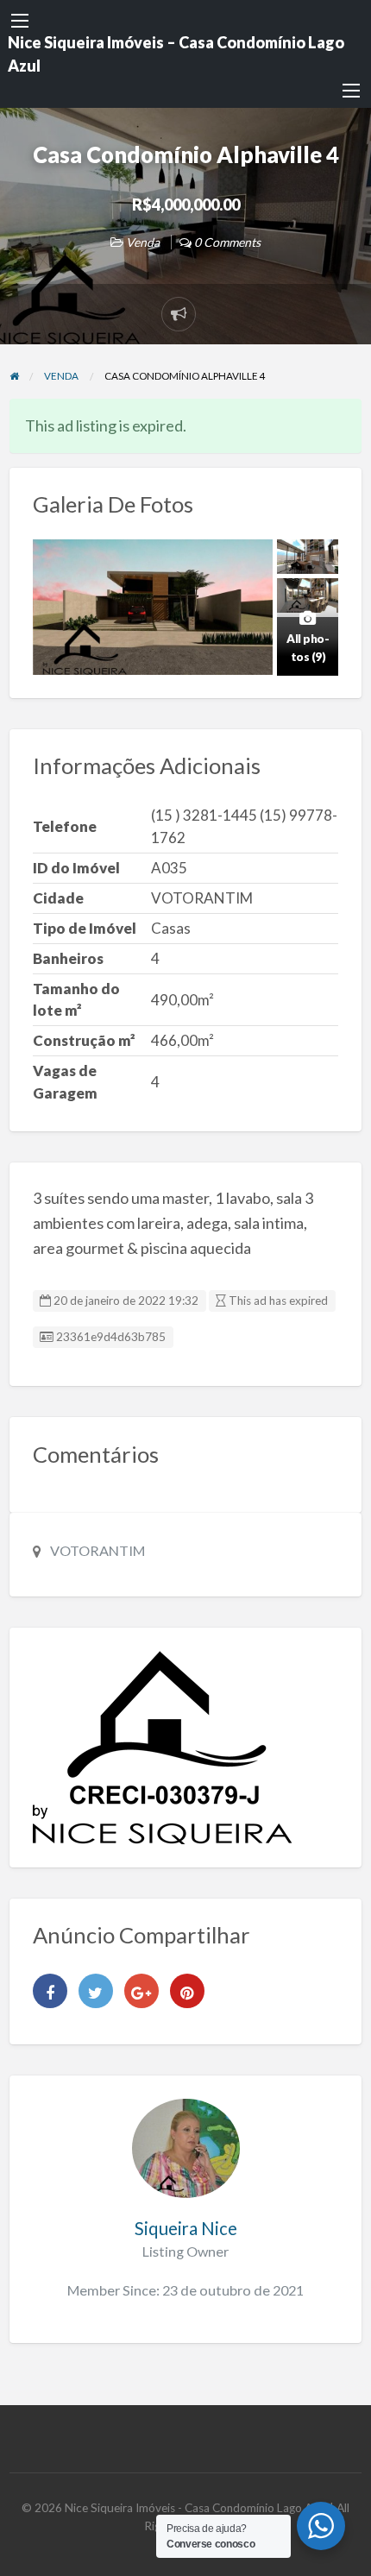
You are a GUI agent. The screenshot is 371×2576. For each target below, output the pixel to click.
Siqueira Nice (186, 2228)
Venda (143, 242)
